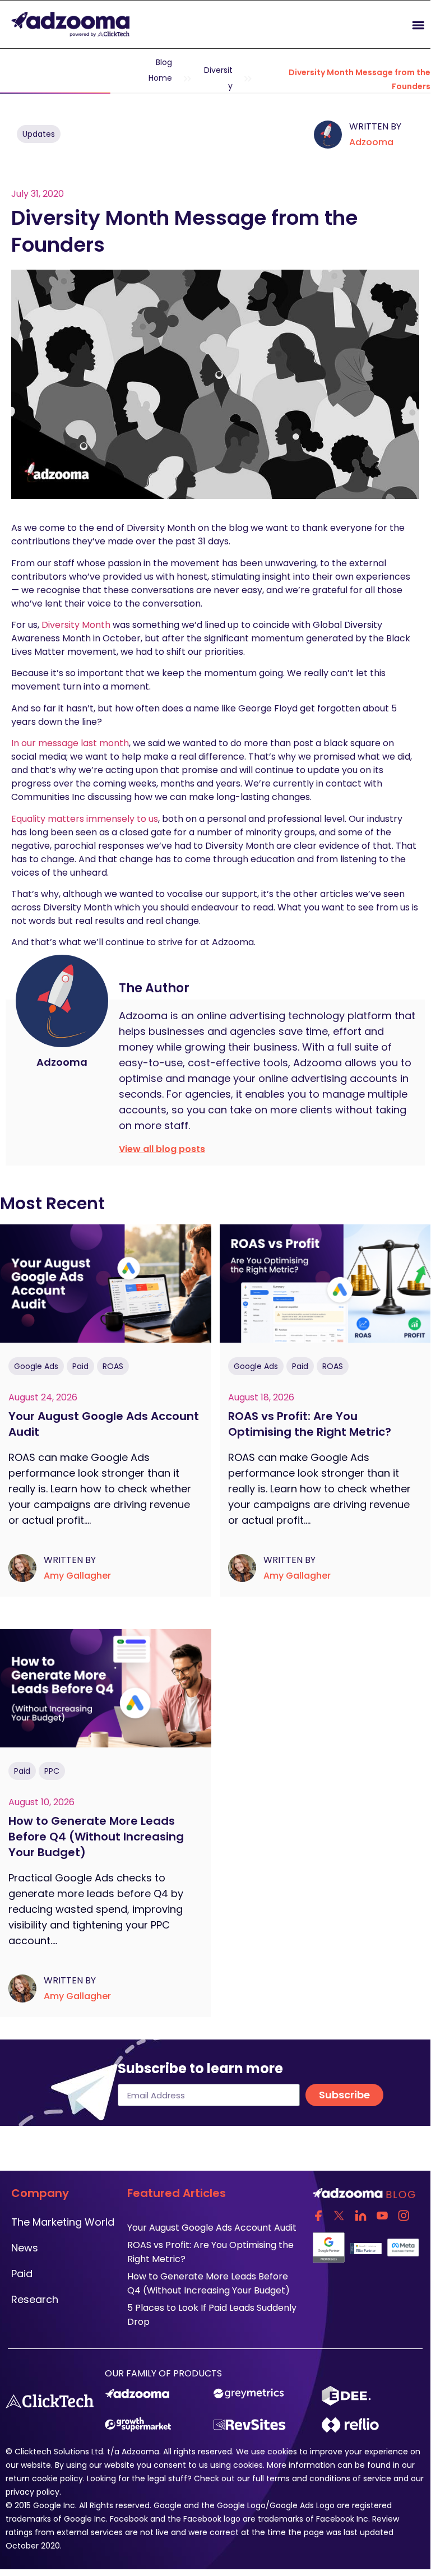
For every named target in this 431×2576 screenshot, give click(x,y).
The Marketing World (63, 2222)
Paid (80, 1366)
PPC (52, 1771)
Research (35, 2299)
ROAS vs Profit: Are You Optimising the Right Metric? (310, 1424)
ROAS (113, 1366)
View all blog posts (162, 1149)
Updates (39, 134)
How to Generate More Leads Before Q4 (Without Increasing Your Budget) (96, 1837)
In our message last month (70, 743)
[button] (323, 24)
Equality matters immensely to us (85, 819)
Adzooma (371, 142)
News (25, 2248)
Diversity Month (76, 625)
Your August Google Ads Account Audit (213, 2228)
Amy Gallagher (77, 1576)
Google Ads (36, 1366)
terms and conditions (308, 2478)
